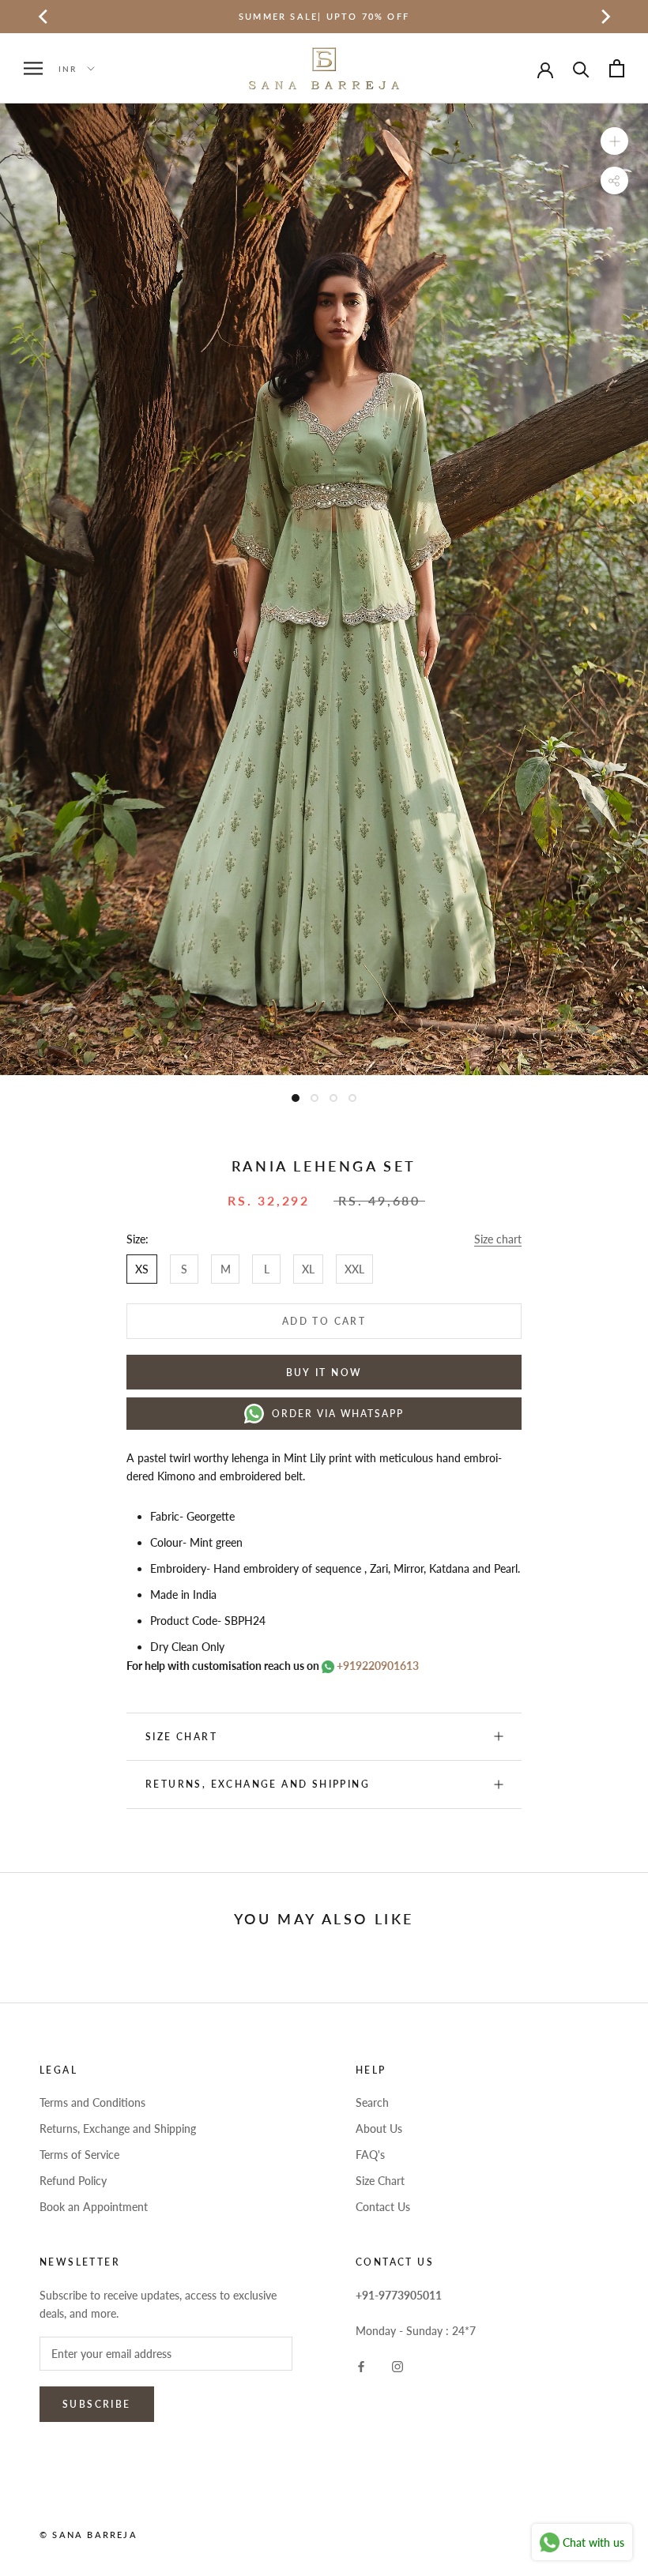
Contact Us (383, 2207)
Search (372, 2102)
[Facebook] (361, 2365)
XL (308, 1269)
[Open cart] (617, 68)
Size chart (498, 1239)
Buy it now (324, 1373)
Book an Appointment (94, 2207)
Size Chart (380, 2181)
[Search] (581, 68)
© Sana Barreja (89, 2535)
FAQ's (370, 2155)
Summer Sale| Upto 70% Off (324, 16)
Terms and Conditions (92, 2102)
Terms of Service (79, 2155)
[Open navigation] (33, 68)
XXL (354, 1269)
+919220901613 (377, 1666)
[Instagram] (397, 2365)
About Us (379, 2128)
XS (142, 1269)
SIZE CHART (181, 1737)
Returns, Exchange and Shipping (258, 1784)
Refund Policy (73, 2181)
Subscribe (97, 2404)
